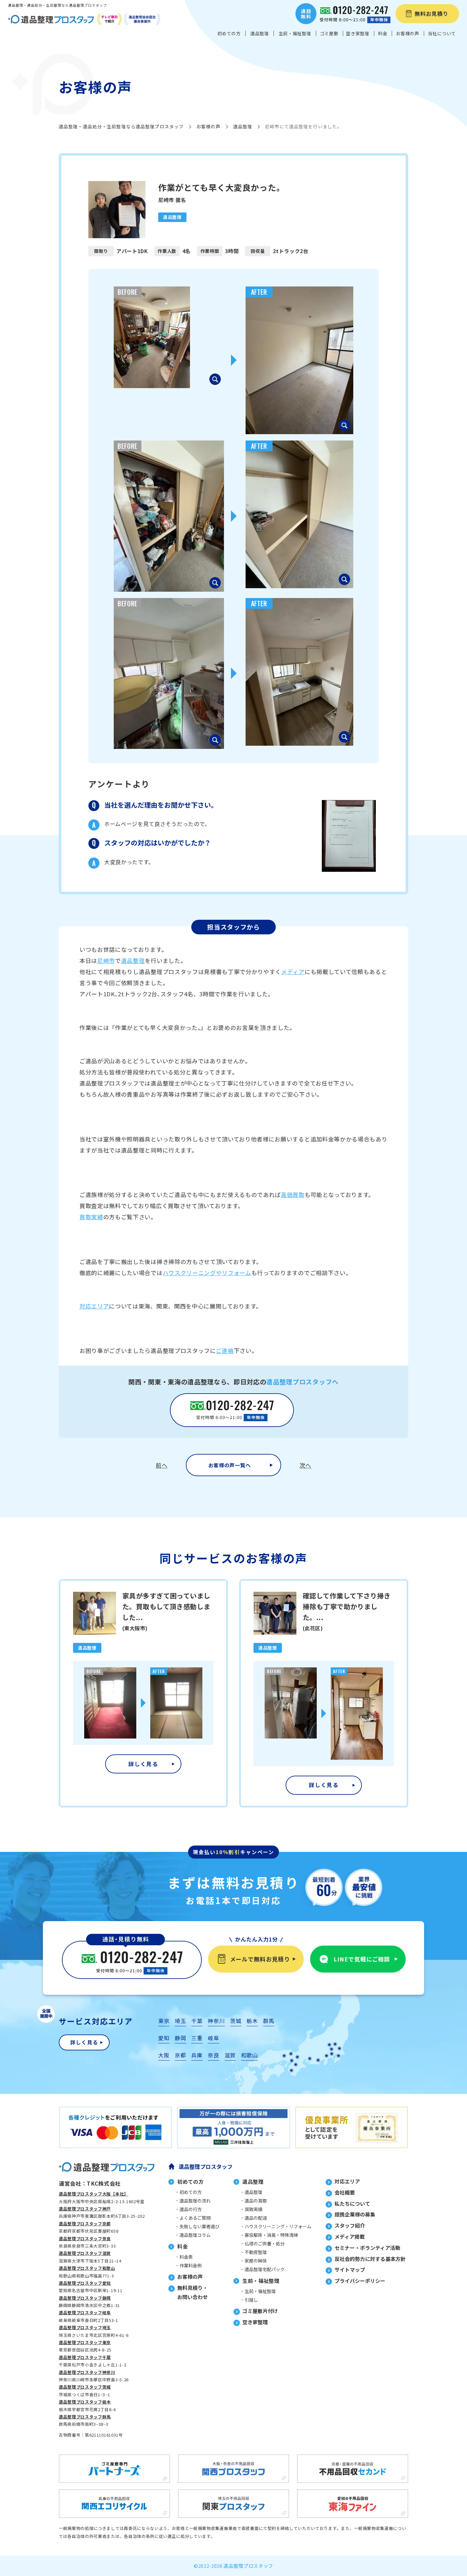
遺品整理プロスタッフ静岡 (85, 2298)
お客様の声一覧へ (230, 1465)
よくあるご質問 (195, 2218)
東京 (164, 2021)
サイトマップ (350, 2270)
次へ (305, 1465)
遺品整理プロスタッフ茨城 (85, 2387)
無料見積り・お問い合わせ (193, 2292)
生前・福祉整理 (260, 2291)
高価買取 (293, 1194)
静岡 (180, 2038)
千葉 (197, 2021)
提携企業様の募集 (355, 2214)
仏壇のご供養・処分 (265, 2243)
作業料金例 (191, 2265)
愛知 (164, 2038)
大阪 (164, 2055)
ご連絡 (225, 1350)
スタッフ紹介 (350, 2225)
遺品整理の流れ (195, 2201)
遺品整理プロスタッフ (206, 2166)
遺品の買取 (256, 2201)
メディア (293, 972)
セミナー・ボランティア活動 (367, 2248)
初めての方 (191, 2192)
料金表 (186, 2257)
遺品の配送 (256, 2218)
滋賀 (230, 2055)
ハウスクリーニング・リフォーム (278, 2226)
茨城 (236, 2021)
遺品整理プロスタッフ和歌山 (87, 2268)
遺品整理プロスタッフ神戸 (85, 2209)
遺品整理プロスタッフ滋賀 (85, 2253)
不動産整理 (256, 2252)
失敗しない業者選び (200, 2226)
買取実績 (91, 1217)
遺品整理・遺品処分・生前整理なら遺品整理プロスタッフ (121, 126)
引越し (251, 2300)
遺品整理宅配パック (265, 2269)
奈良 (213, 2055)
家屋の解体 (256, 2261)
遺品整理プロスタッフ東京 (85, 2342)
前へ (162, 1465)
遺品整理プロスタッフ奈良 (85, 2239)
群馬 (269, 2021)
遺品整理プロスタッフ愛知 (85, 2283)
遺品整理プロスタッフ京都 (85, 2224)
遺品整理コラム (195, 2235)
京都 (180, 2055)
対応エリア (94, 1306)
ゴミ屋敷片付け (260, 2311)
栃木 (252, 2021)
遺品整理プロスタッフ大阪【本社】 (94, 2194)
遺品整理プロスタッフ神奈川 (87, 2372)
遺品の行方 (191, 2209)
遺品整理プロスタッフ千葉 (85, 2357)
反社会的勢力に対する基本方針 (370, 2259)
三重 (197, 2038)
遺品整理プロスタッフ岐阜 (85, 2313)
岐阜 (213, 2038)
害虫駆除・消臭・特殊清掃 (271, 2235)
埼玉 (180, 2021)
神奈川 (216, 2021)
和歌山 (250, 2055)
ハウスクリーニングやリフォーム (207, 1273)
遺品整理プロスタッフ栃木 (85, 2402)
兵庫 (197, 2055)
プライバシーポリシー (360, 2281)
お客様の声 (208, 126)
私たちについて (352, 2203)
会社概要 (345, 2192)
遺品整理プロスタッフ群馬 (85, 2417)
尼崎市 (106, 960)
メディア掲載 (350, 2236)
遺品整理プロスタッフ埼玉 (85, 2327)
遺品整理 (243, 126)
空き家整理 (255, 2322)
